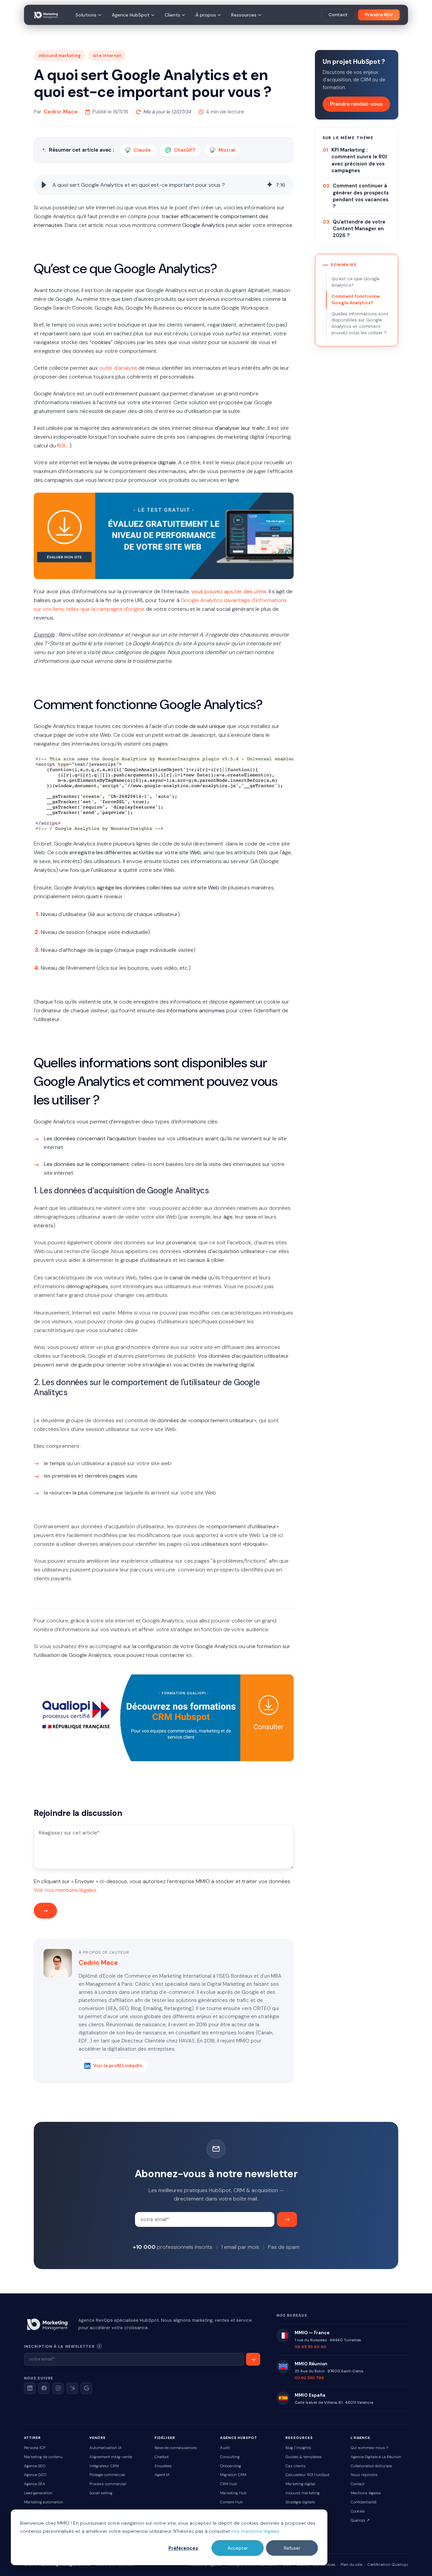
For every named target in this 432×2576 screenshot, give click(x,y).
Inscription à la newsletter (82, 2346)
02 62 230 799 (309, 2378)
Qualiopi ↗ (360, 2520)
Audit (225, 2448)
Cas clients (296, 2466)
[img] (270, 185)
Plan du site (351, 2565)
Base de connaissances (176, 2448)
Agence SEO (35, 2466)
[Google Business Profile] (86, 2388)
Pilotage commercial (107, 2475)
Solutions (86, 15)
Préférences (183, 2548)
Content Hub (231, 2502)
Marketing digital (300, 2484)
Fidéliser (165, 2438)
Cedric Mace (61, 112)
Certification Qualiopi (388, 2565)
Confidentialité (363, 2502)
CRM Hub (228, 2484)
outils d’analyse (118, 368)
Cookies (358, 2511)
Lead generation (38, 2493)
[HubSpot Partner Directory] (72, 2388)
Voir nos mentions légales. (65, 1890)
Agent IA (162, 2475)
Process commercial (108, 2484)
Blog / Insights (298, 2448)
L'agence (360, 2438)
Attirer (32, 2438)
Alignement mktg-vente (111, 2457)
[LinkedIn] (30, 2388)
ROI (61, 446)
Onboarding (231, 2466)
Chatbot (162, 2457)
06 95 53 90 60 (310, 2347)
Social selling (101, 2493)
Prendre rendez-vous (356, 104)
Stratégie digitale (300, 2502)
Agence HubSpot (131, 15)
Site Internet (107, 56)
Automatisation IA (106, 2448)
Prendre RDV (379, 15)
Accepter (238, 2548)
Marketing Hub (233, 2493)
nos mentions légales (255, 2531)
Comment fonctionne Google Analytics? (356, 300)
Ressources (244, 15)
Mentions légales (366, 2493)
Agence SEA (35, 2484)
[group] (164, 185)
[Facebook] (44, 2388)
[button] (44, 185)
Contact (338, 15)
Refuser (292, 2548)
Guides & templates (304, 2457)
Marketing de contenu (43, 2457)
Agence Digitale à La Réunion (376, 2457)
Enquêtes (163, 2466)
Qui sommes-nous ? (369, 2448)
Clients (172, 15)
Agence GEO (35, 2475)
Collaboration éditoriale (371, 2466)
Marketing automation (44, 2502)
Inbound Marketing (60, 56)
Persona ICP (35, 2448)
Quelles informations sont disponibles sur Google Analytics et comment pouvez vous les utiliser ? (360, 323)
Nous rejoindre (364, 2475)
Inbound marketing (303, 2493)
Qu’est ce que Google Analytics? (356, 282)
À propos (206, 15)
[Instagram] (58, 2388)
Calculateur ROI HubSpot (307, 2475)
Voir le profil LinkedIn (118, 2065)
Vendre (98, 2438)
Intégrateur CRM (104, 2466)
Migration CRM (233, 2475)
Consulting (230, 2457)
